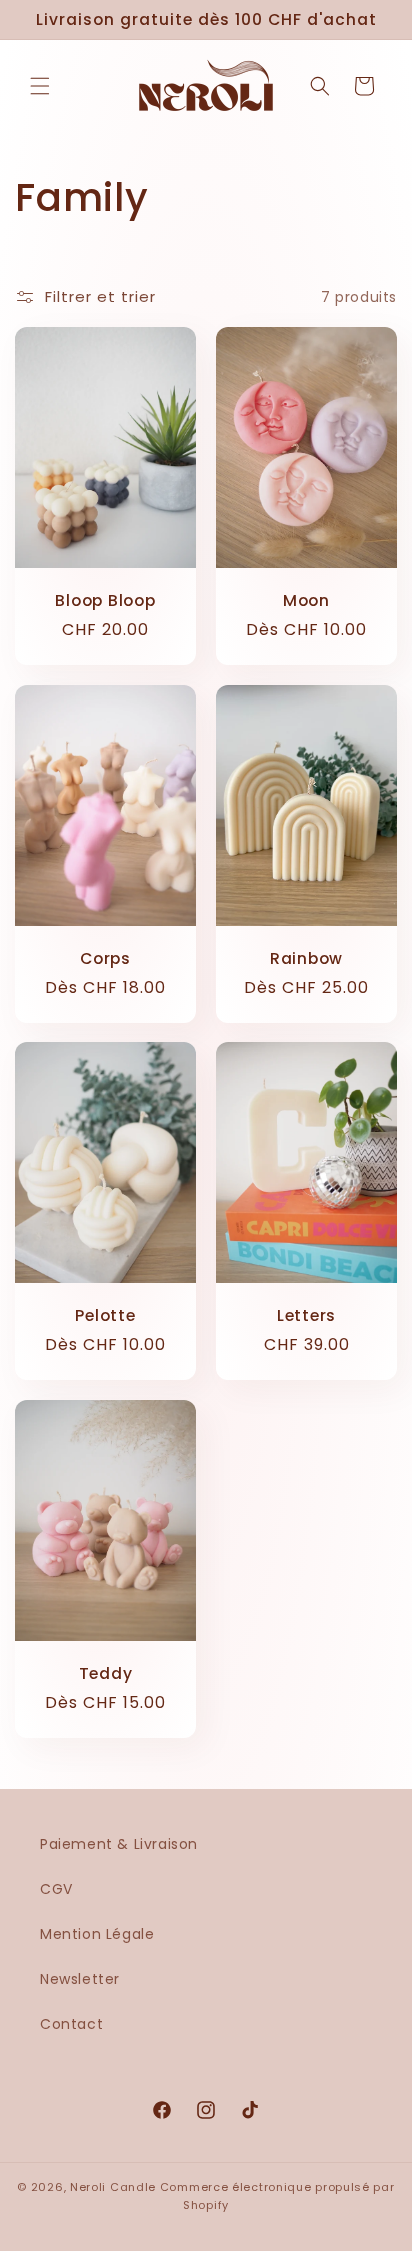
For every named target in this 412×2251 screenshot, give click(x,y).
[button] (40, 86)
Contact (71, 2024)
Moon (306, 601)
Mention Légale (97, 1934)
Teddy (106, 1673)
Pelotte (105, 1316)
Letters (306, 1316)
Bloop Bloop (105, 601)
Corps (105, 958)
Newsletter (80, 1979)
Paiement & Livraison (119, 1844)
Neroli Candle (113, 2187)
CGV (56, 1889)
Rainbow (306, 958)
